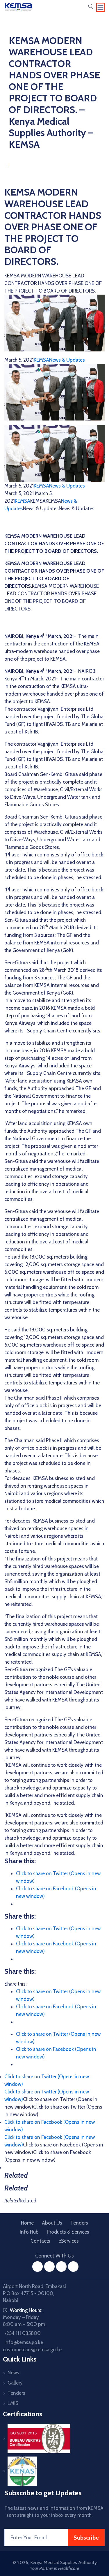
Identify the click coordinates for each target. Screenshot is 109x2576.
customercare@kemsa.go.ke (32, 2350)
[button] (91, 7)
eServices (69, 2241)
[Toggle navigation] (101, 7)
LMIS (13, 2403)
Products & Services (68, 2232)
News (13, 2373)
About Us (52, 2223)
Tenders (79, 2223)
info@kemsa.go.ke (24, 2342)
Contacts (40, 2241)
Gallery (15, 2383)
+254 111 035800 (23, 2333)
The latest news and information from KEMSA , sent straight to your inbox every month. (54, 2512)
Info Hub (29, 2232)
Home (27, 2223)
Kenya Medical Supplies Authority (64, 2562)
